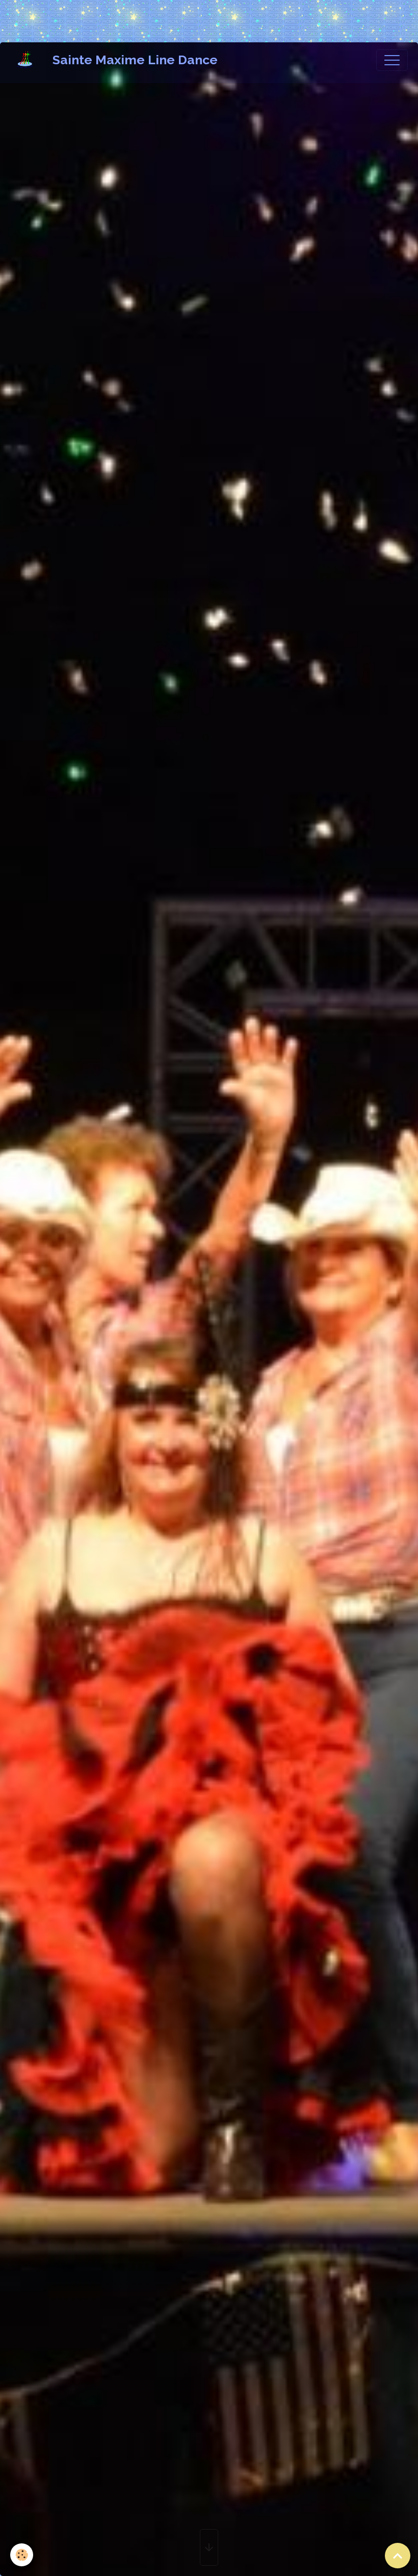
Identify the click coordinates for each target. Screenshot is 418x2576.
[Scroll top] (398, 2556)
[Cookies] (22, 2555)
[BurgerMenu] (392, 60)
